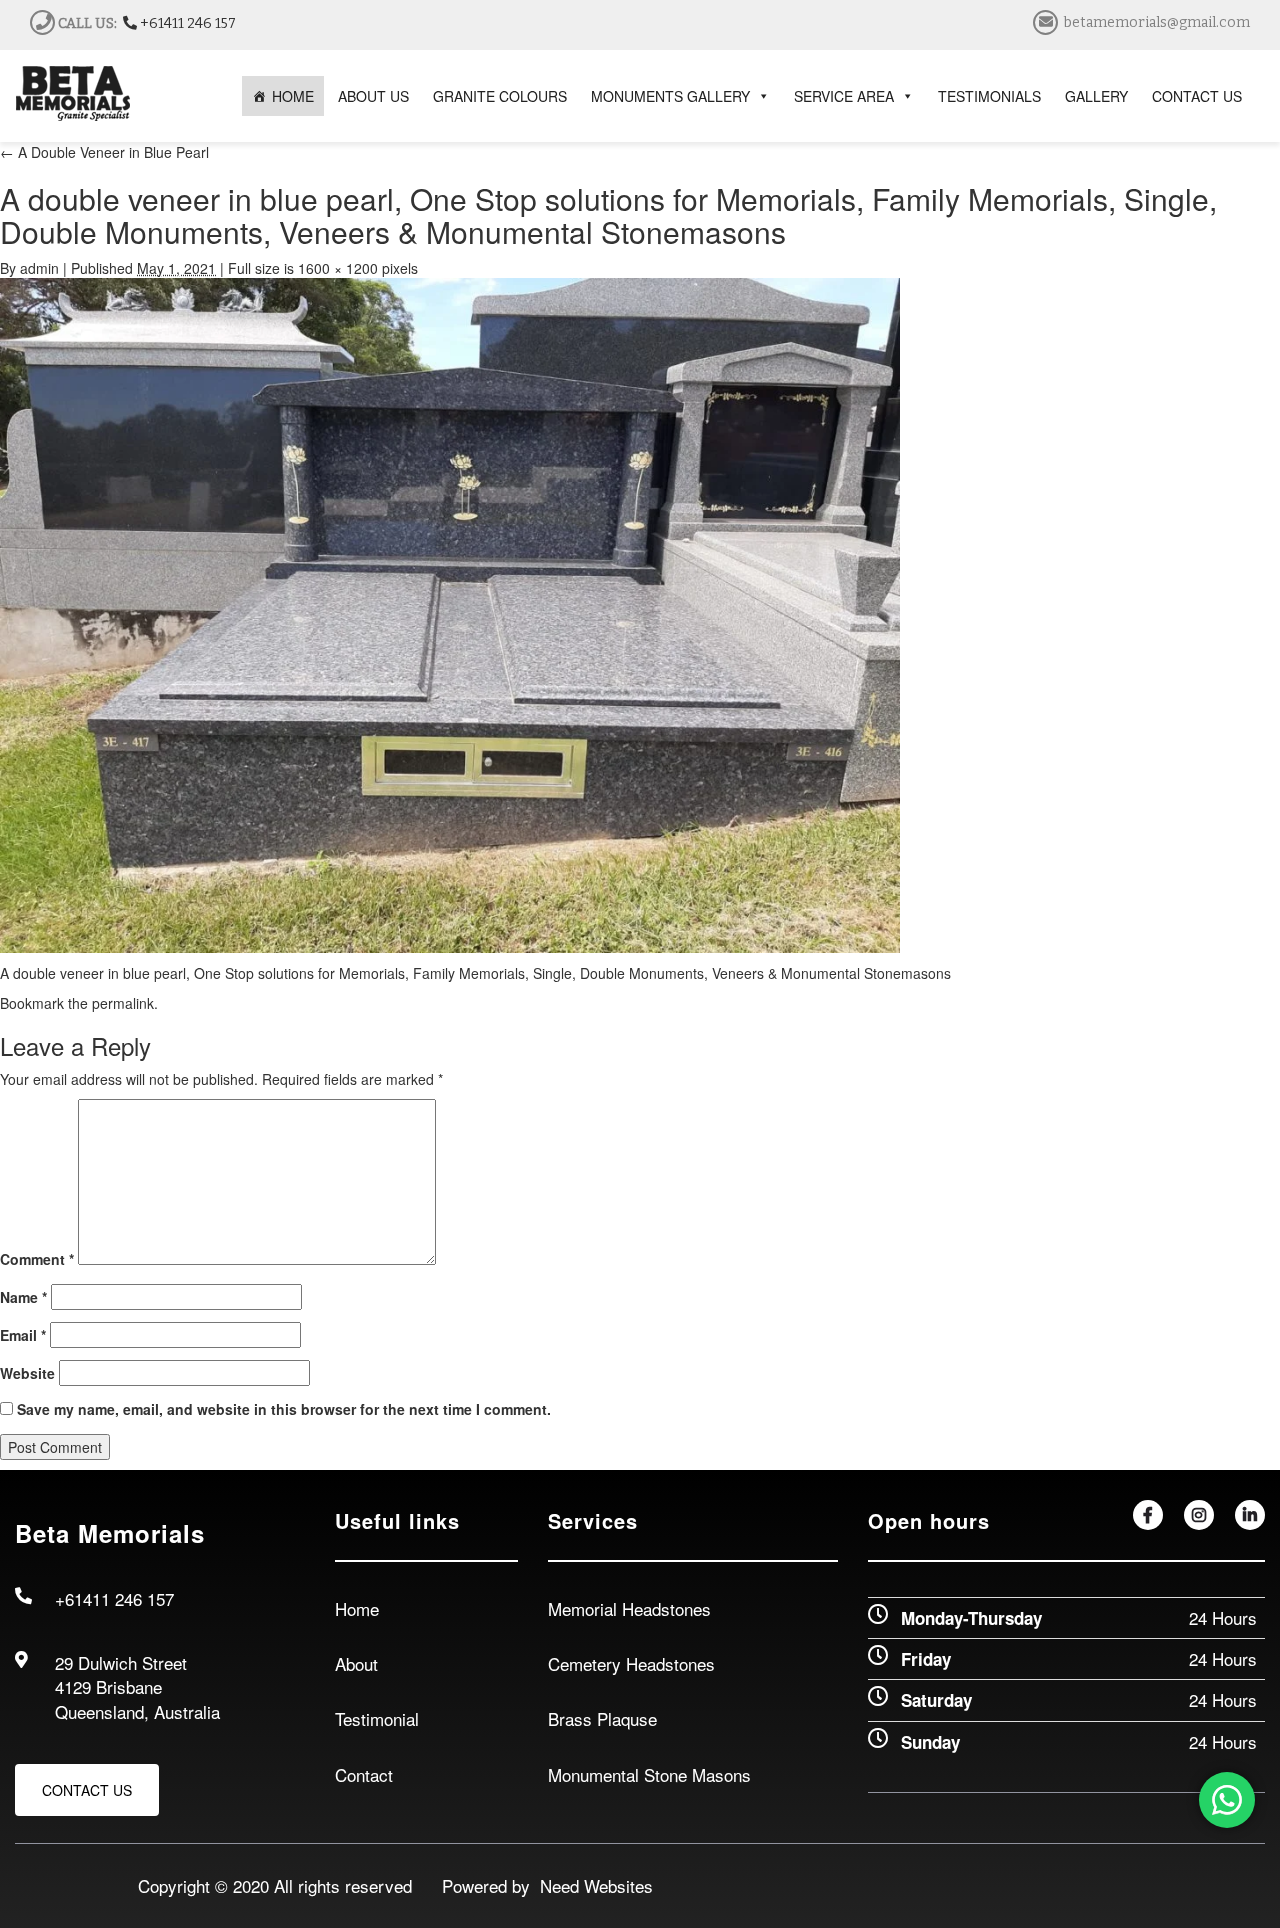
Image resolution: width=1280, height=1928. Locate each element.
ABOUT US (373, 96)
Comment (37, 1259)
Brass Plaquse (602, 1718)
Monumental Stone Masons (649, 1774)
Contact (364, 1774)
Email (23, 1335)
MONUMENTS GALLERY (670, 96)
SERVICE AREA (844, 96)
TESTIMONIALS (989, 96)
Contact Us (87, 1790)
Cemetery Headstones (631, 1663)
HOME (293, 96)
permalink (123, 1003)
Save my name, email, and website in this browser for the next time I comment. (284, 1409)
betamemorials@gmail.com (1157, 22)
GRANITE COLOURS (500, 96)
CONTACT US (1197, 96)
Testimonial (377, 1718)
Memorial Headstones (629, 1608)
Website (27, 1373)
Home (357, 1608)
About (356, 1663)
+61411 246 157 (186, 23)
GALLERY (1096, 96)
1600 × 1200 (338, 268)
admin (39, 268)
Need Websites (591, 1885)
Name (23, 1297)
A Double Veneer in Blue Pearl (104, 152)
